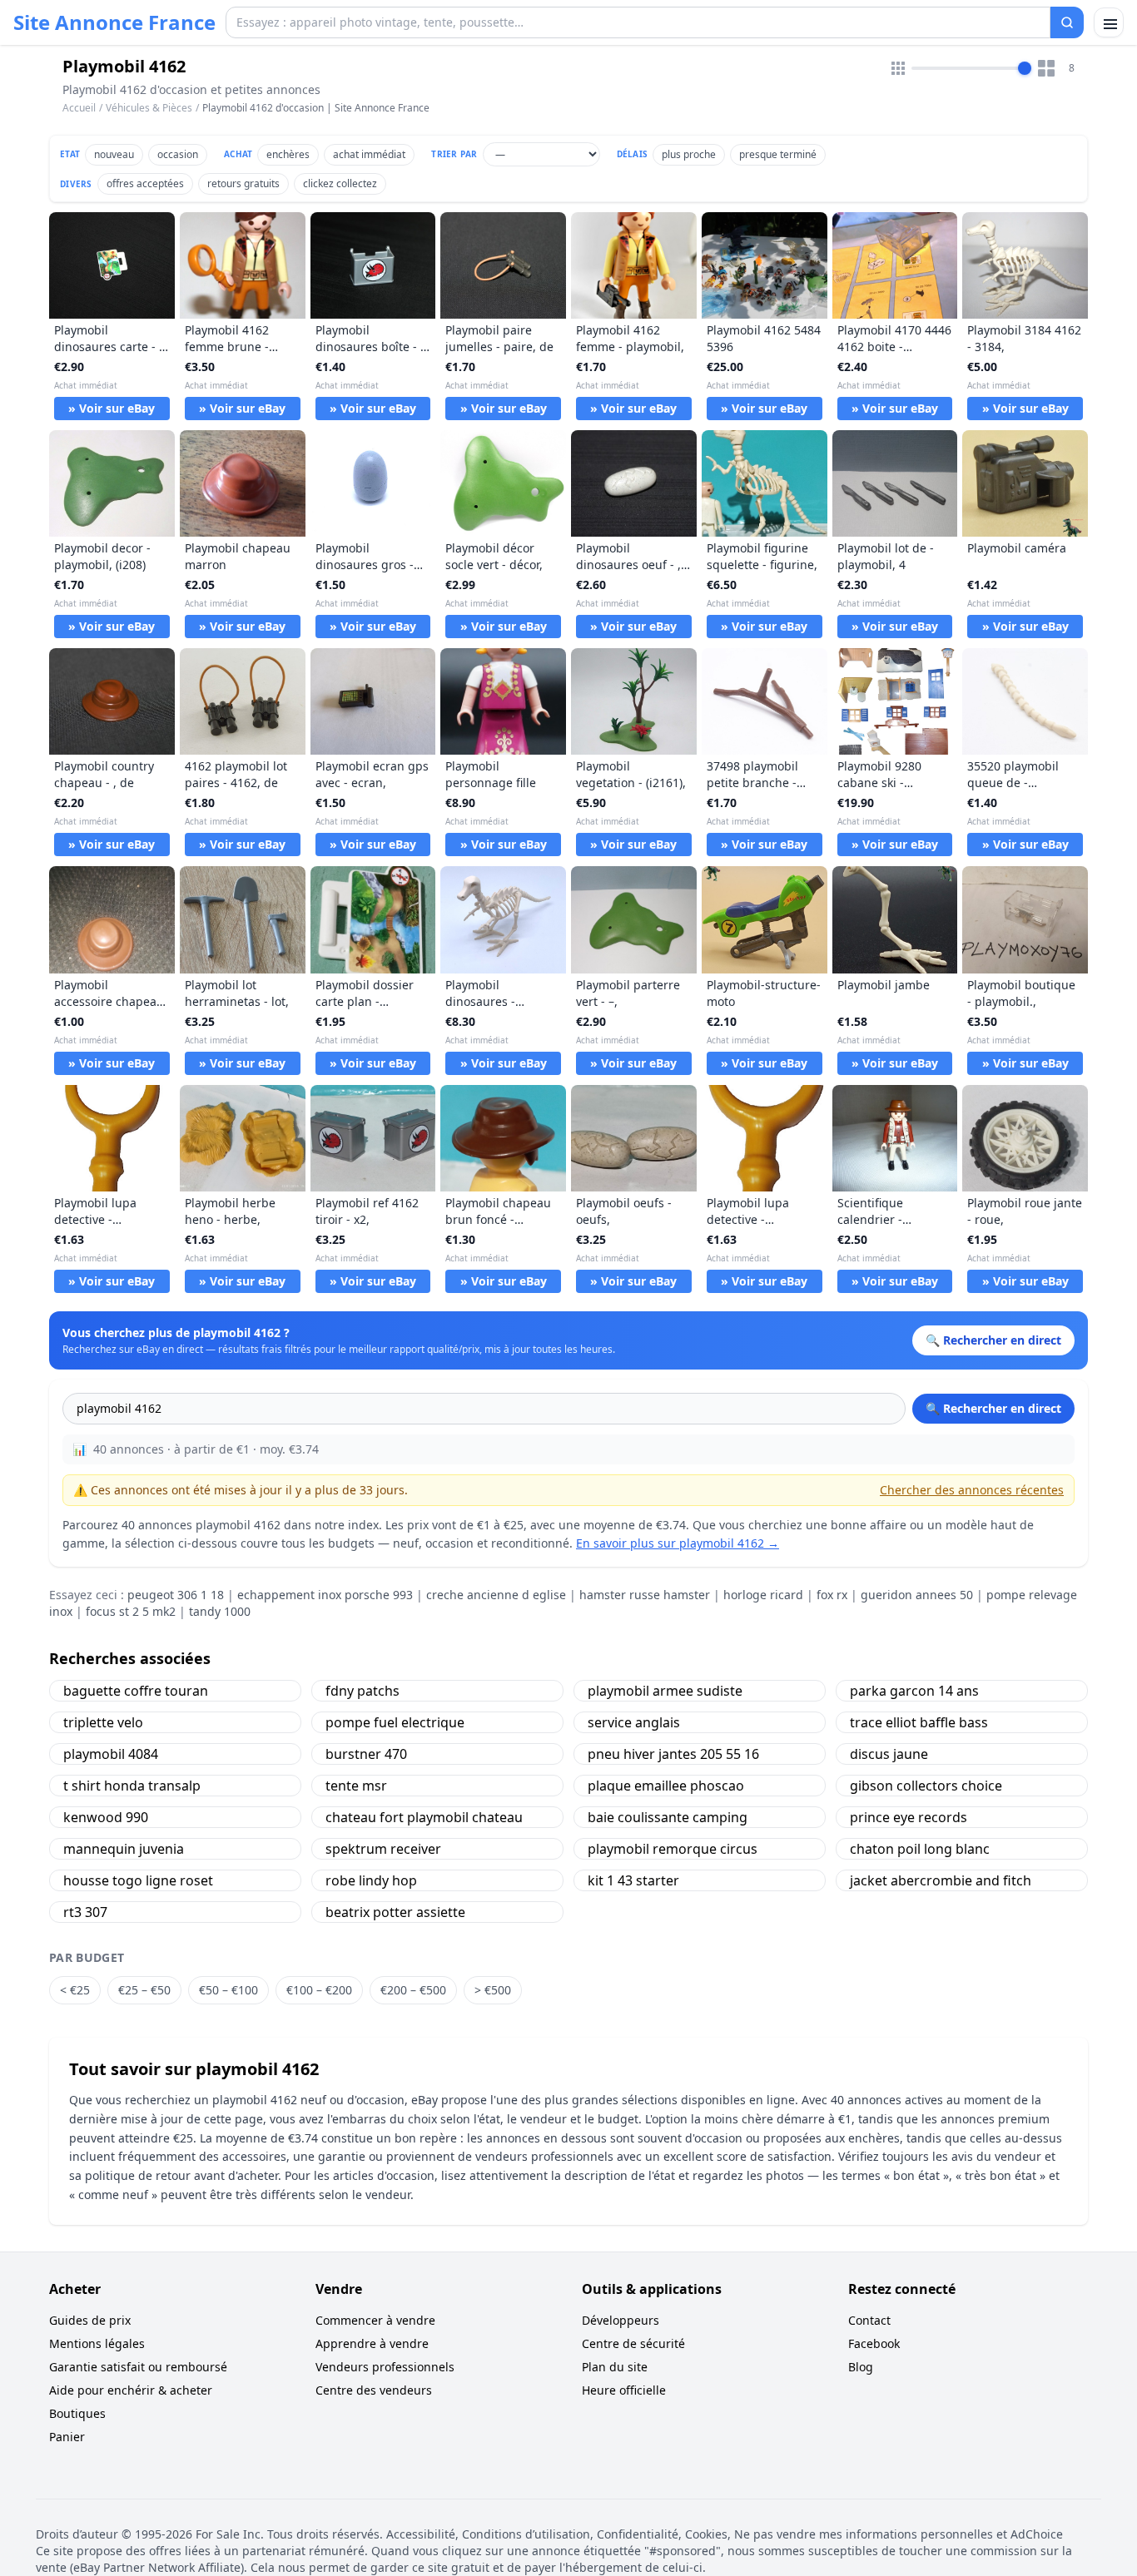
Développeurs (621, 2320)
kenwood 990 (106, 1817)
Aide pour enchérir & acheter (131, 2390)
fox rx (832, 1595)
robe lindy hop (371, 1880)
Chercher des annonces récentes (972, 1490)
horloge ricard (763, 1595)
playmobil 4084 (111, 1754)
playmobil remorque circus (673, 1849)
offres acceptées (145, 183)
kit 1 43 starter (633, 1880)
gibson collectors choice (926, 1786)
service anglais (634, 1722)
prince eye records (909, 1817)
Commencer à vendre (375, 2320)
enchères (288, 154)
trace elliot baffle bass (919, 1722)
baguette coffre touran (136, 1691)
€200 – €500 (413, 1990)
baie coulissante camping (668, 1817)
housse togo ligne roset (138, 1880)
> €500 (493, 1990)
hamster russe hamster (645, 1595)
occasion (178, 154)
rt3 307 (85, 1912)
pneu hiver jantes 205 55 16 (673, 1754)
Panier (67, 2437)
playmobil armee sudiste (665, 1691)
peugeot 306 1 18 (176, 1595)
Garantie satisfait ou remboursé (138, 2367)
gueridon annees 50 (917, 1595)
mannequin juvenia (124, 1849)
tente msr (356, 1786)
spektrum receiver (383, 1849)
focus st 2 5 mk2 (131, 1611)
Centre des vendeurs (374, 2390)
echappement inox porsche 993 (325, 1595)
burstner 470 (366, 1754)
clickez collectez (340, 183)
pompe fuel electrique (395, 1722)
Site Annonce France (114, 22)
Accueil (79, 108)
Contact (869, 2320)
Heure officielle (624, 2390)
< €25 (75, 1990)
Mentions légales (97, 2343)
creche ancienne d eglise (496, 1595)
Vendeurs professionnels (385, 2367)
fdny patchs (362, 1691)
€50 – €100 (228, 1990)
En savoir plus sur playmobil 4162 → (678, 1543)
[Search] (1067, 22)
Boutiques (77, 2413)
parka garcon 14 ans (914, 1691)
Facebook (874, 2343)
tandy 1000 (220, 1611)
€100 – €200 (319, 1990)
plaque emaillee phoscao (666, 1786)
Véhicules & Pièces (149, 108)
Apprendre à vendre (372, 2343)
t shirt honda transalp (132, 1786)
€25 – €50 (144, 1990)
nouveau (114, 154)
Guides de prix (90, 2320)
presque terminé (778, 154)
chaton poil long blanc (920, 1849)
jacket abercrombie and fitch (941, 1880)
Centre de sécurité (633, 2343)
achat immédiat (369, 154)
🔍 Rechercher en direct (993, 1408)
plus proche (689, 154)
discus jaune (889, 1754)
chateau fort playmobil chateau (424, 1817)
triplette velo (103, 1722)
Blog (861, 2367)
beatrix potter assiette (395, 1912)
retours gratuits (243, 183)
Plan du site (615, 2367)
